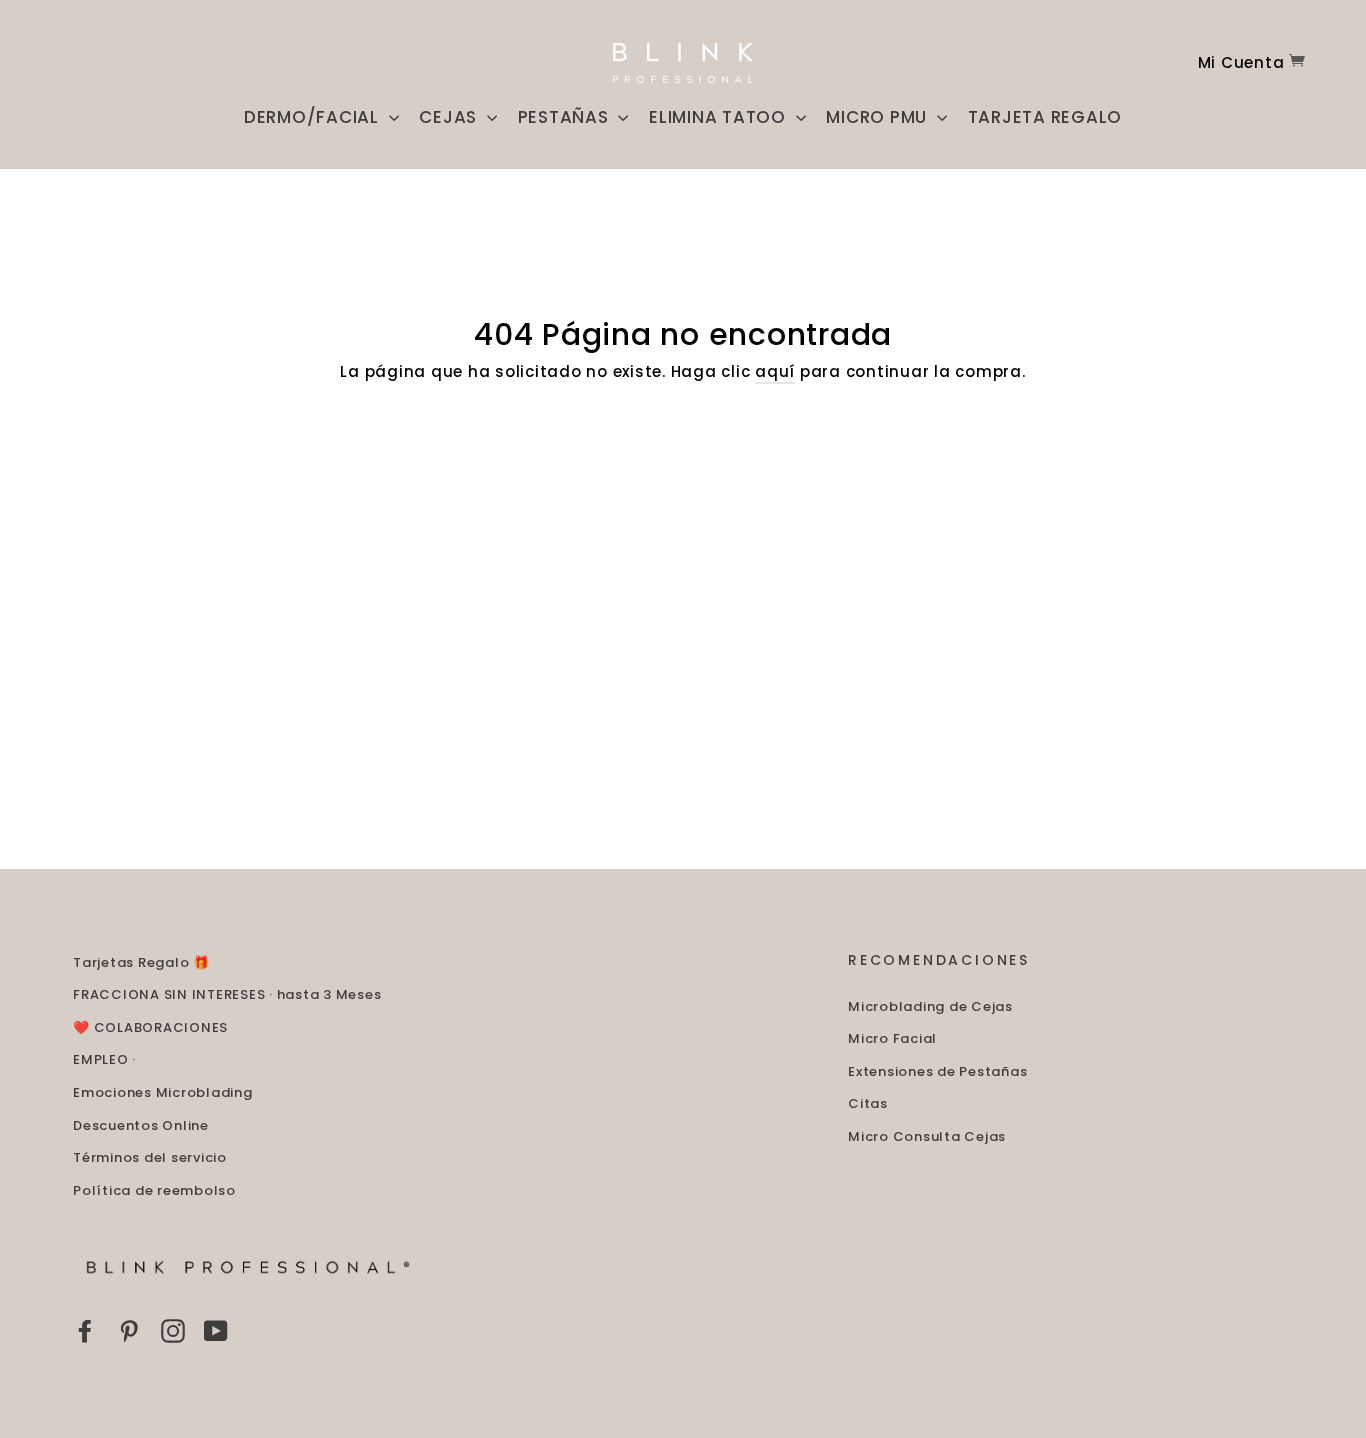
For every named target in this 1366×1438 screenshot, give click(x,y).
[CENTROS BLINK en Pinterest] (129, 1330)
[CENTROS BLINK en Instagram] (173, 1330)
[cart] (1297, 62)
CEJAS (450, 117)
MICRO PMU (879, 117)
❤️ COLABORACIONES (150, 1027)
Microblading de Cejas (930, 1006)
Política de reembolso (154, 1190)
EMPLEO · (104, 1059)
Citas (868, 1103)
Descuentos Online (141, 1125)
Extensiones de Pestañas (937, 1071)
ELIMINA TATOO (720, 117)
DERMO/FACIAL (314, 117)
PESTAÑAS (566, 117)
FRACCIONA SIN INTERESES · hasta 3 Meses (227, 994)
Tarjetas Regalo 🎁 (141, 962)
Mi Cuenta (1241, 62)
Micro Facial (892, 1038)
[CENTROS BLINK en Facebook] (85, 1330)
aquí (775, 371)
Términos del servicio (150, 1157)
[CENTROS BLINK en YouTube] (216, 1330)
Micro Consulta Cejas (927, 1136)
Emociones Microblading (163, 1092)
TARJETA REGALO (1045, 117)
